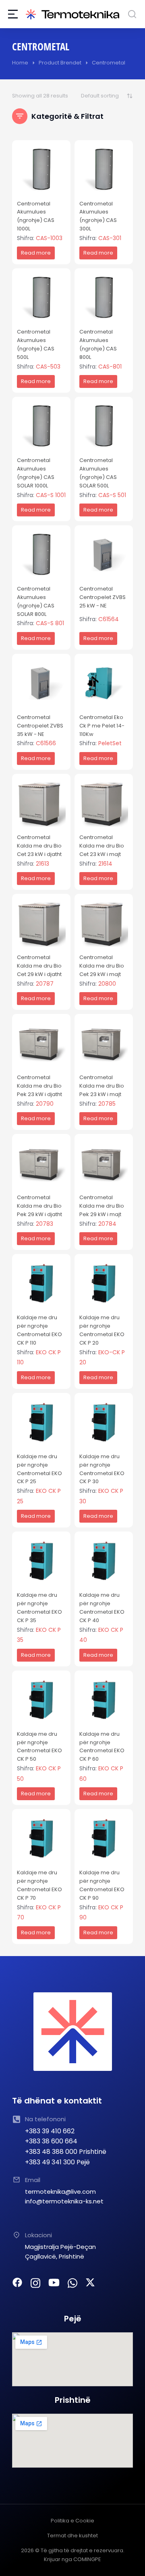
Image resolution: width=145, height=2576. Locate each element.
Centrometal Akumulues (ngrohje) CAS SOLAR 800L (36, 601)
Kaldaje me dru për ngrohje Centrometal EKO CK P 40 (102, 1607)
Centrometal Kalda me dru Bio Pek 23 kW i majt (102, 1086)
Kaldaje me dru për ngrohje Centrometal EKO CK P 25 (39, 1469)
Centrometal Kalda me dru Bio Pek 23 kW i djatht (39, 1086)
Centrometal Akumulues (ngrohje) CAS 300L (98, 216)
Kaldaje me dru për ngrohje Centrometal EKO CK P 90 (102, 1885)
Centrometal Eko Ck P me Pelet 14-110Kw (102, 726)
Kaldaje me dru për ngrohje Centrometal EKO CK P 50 (39, 1746)
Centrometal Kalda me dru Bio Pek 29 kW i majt (102, 1206)
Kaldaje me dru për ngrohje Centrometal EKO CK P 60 (102, 1746)
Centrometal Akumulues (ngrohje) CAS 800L (98, 344)
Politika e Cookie (72, 2521)
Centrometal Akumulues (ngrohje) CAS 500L (36, 344)
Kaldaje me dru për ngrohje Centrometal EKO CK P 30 (102, 1469)
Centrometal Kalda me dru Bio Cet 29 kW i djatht (39, 966)
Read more (36, 253)
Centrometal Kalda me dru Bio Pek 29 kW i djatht (39, 1206)
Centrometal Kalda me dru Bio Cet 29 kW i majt (102, 966)
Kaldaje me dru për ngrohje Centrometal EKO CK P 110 (39, 1330)
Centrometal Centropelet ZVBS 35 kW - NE (40, 726)
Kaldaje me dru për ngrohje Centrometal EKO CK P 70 (39, 1885)
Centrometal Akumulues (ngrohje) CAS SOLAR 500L (98, 473)
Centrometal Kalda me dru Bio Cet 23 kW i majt (102, 846)
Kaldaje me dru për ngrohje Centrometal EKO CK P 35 (39, 1607)
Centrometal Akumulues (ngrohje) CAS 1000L (36, 216)
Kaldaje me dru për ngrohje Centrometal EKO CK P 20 (102, 1330)
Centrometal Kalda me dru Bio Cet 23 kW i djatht (39, 846)
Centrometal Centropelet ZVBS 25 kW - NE (103, 597)
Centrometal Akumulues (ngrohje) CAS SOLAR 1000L (36, 473)
